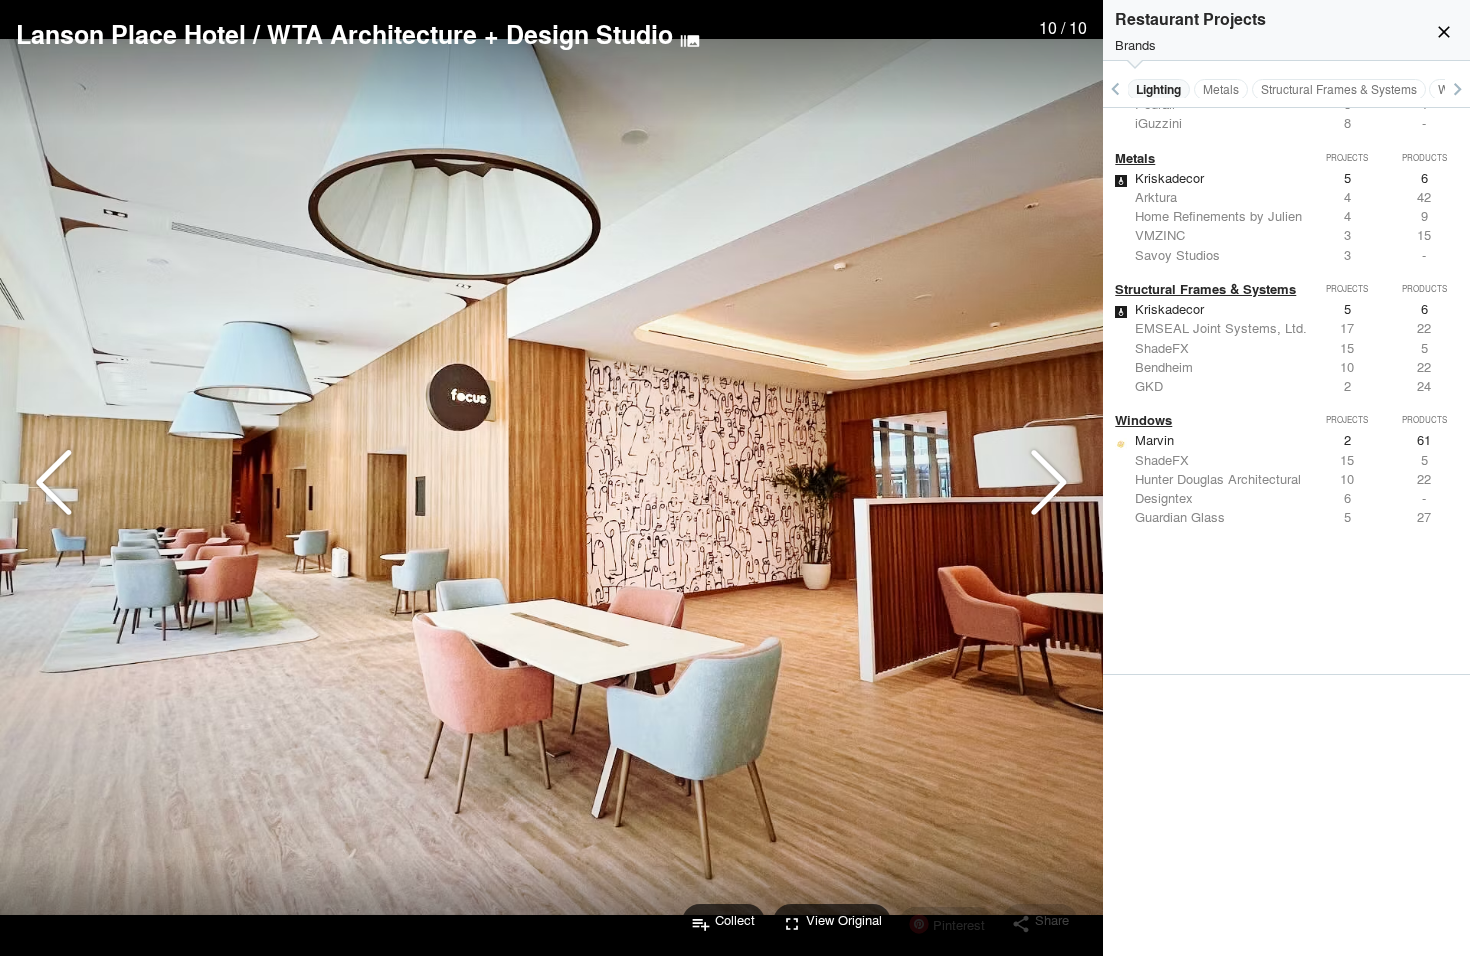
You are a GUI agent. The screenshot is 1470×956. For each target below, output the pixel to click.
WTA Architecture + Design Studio (470, 34)
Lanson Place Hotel (131, 34)
